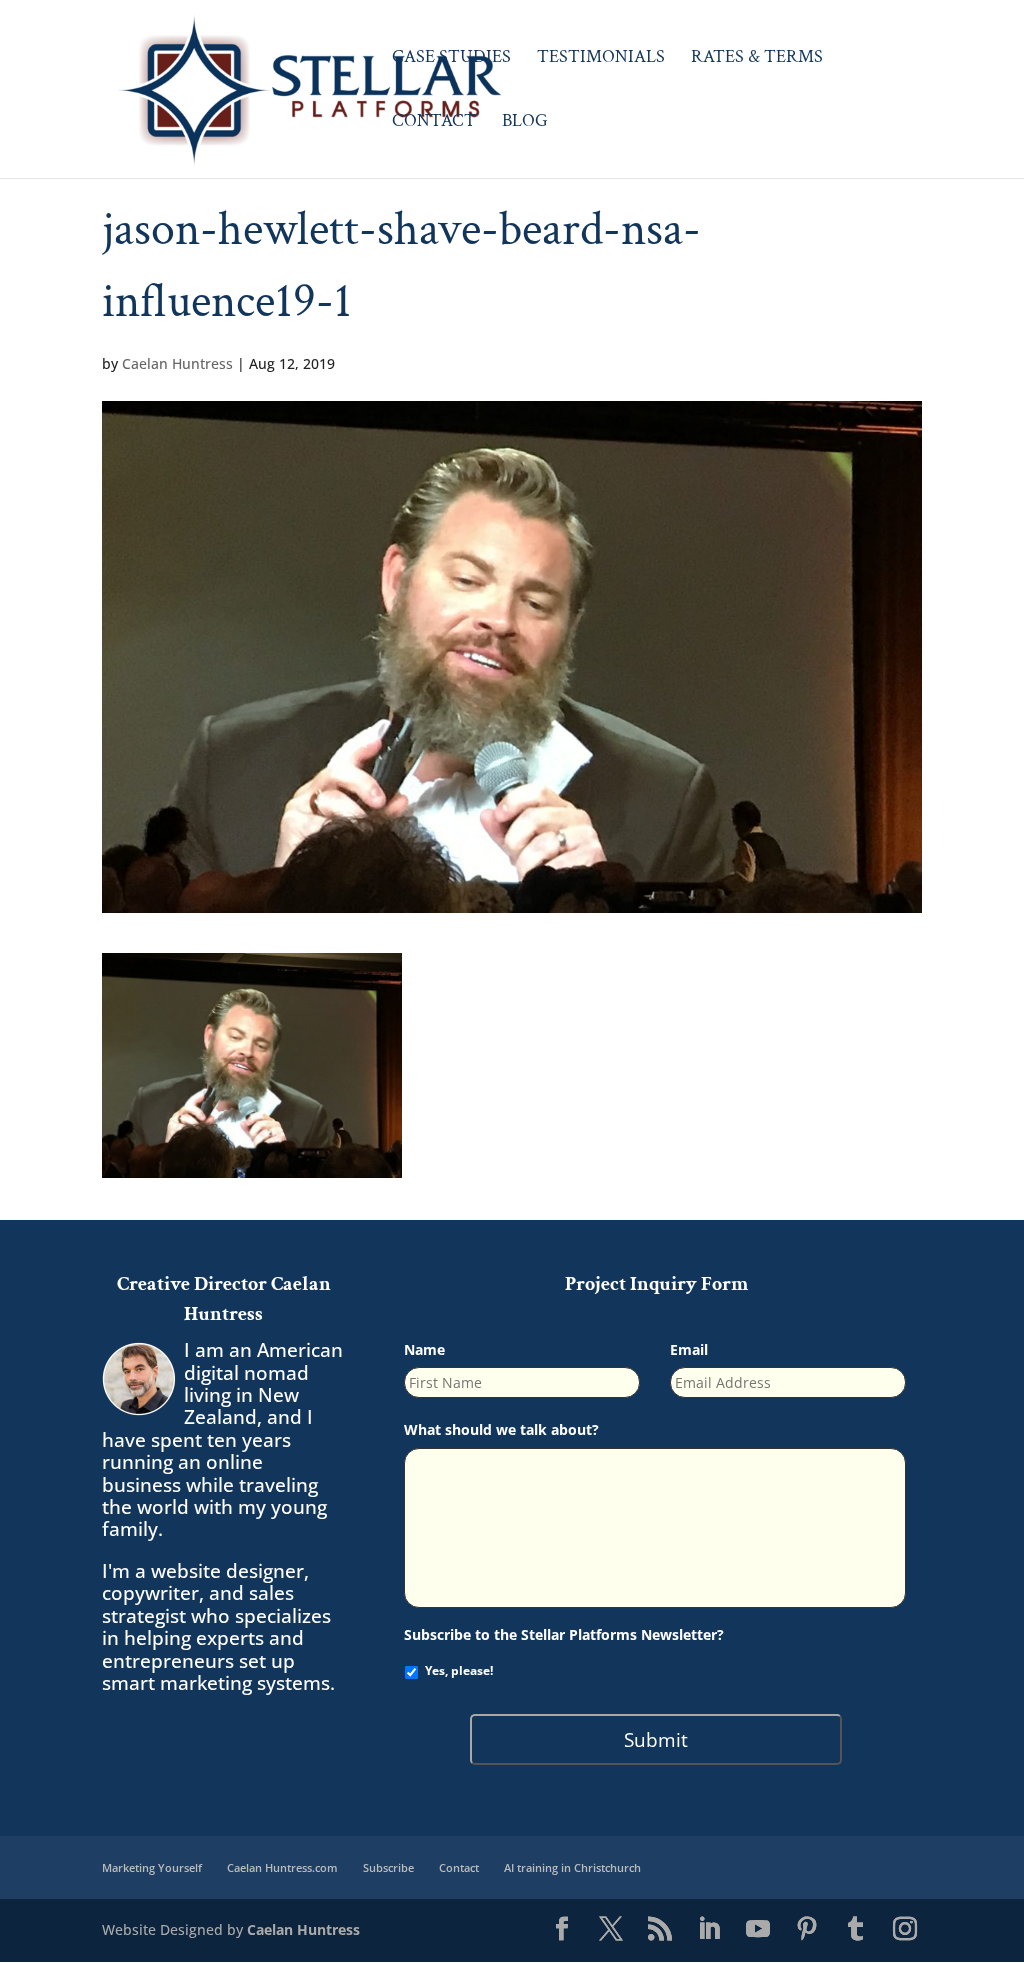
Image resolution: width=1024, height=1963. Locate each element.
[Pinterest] (807, 1930)
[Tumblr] (856, 1930)
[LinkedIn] (709, 1930)
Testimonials (601, 59)
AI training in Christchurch (572, 1867)
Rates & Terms (757, 59)
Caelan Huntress (177, 363)
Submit (656, 1739)
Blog (525, 123)
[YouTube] (758, 1930)
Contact (434, 123)
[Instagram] (905, 1930)
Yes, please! (459, 1670)
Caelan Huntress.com (282, 1867)
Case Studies (451, 59)
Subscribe (388, 1867)
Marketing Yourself (152, 1867)
